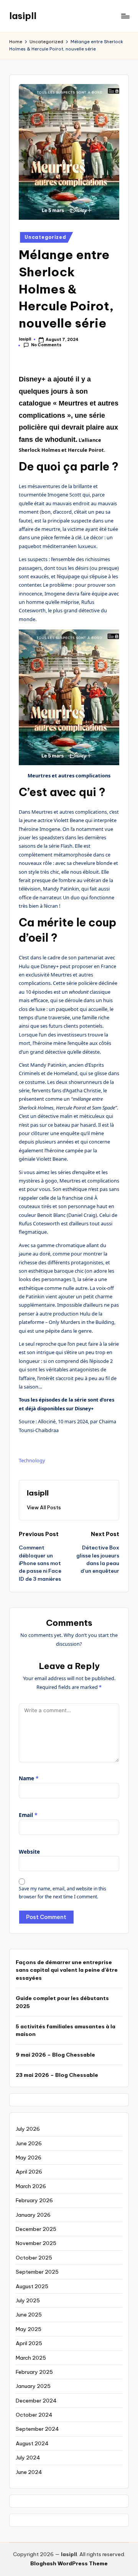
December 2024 (36, 2401)
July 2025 (28, 2300)
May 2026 (29, 2157)
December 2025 (36, 2229)
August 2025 (32, 2286)
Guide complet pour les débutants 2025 (62, 2002)
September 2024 (37, 2429)
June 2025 (29, 2315)
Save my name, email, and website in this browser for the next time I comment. (62, 1893)
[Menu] (125, 16)
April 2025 (29, 2343)
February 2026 (34, 2200)
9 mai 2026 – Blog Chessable (55, 2055)
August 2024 (32, 2443)
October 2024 (34, 2415)
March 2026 (31, 2186)
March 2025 (31, 2358)
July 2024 (28, 2458)
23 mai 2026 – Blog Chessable (57, 2075)
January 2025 (33, 2386)
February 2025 (34, 2372)
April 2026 (29, 2172)
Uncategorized (45, 237)
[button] (44, 1507)
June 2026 (29, 2143)
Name (29, 1778)
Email (28, 1815)
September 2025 (37, 2272)
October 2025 (34, 2258)
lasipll (23, 16)
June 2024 (29, 2472)
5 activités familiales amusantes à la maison (66, 2030)
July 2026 (28, 2129)
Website (29, 1852)
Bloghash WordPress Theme (69, 2563)
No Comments (46, 345)
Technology (32, 1460)
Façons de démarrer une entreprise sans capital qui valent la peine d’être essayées (67, 1970)
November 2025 (36, 2243)
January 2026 (33, 2215)
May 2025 (29, 2329)
